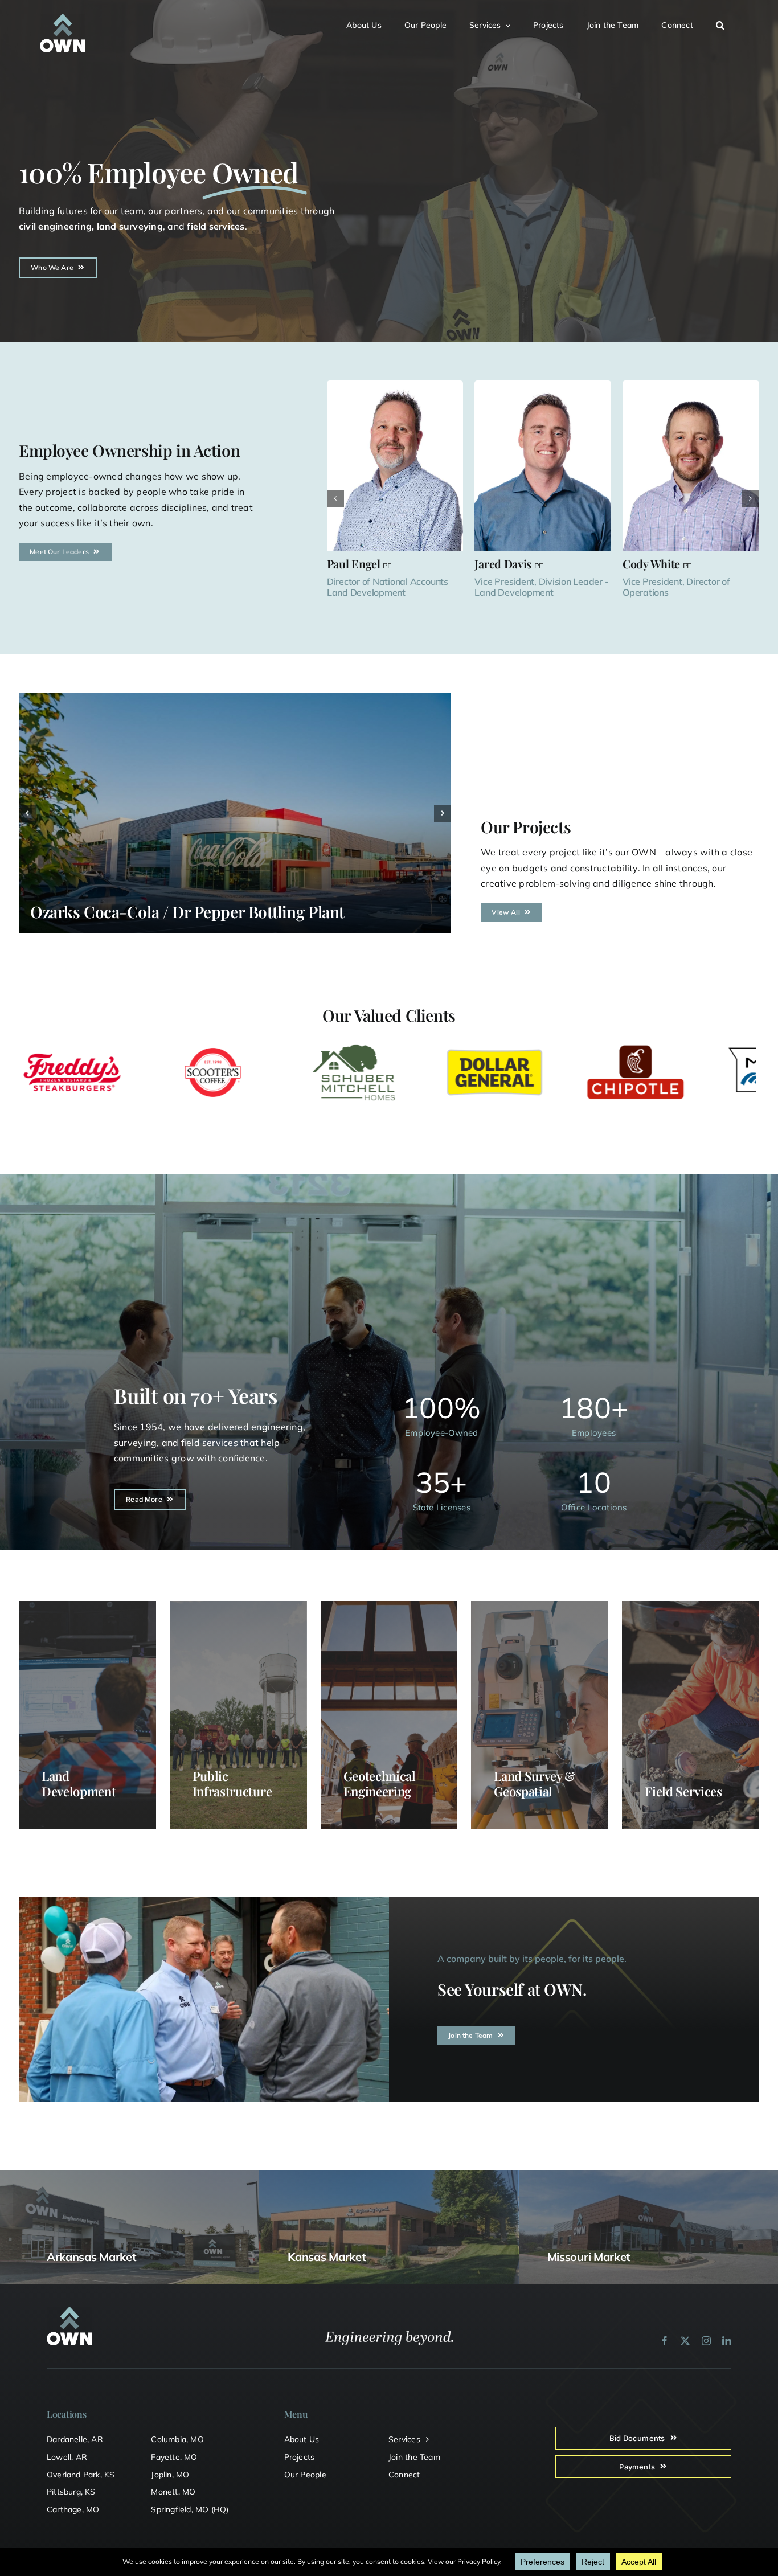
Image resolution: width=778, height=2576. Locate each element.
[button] (727, 24)
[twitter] (685, 2341)
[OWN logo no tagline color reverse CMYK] (63, 18)
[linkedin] (727, 2341)
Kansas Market (327, 2257)
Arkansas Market (92, 2257)
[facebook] (665, 2341)
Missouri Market (589, 2257)
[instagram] (706, 2341)
